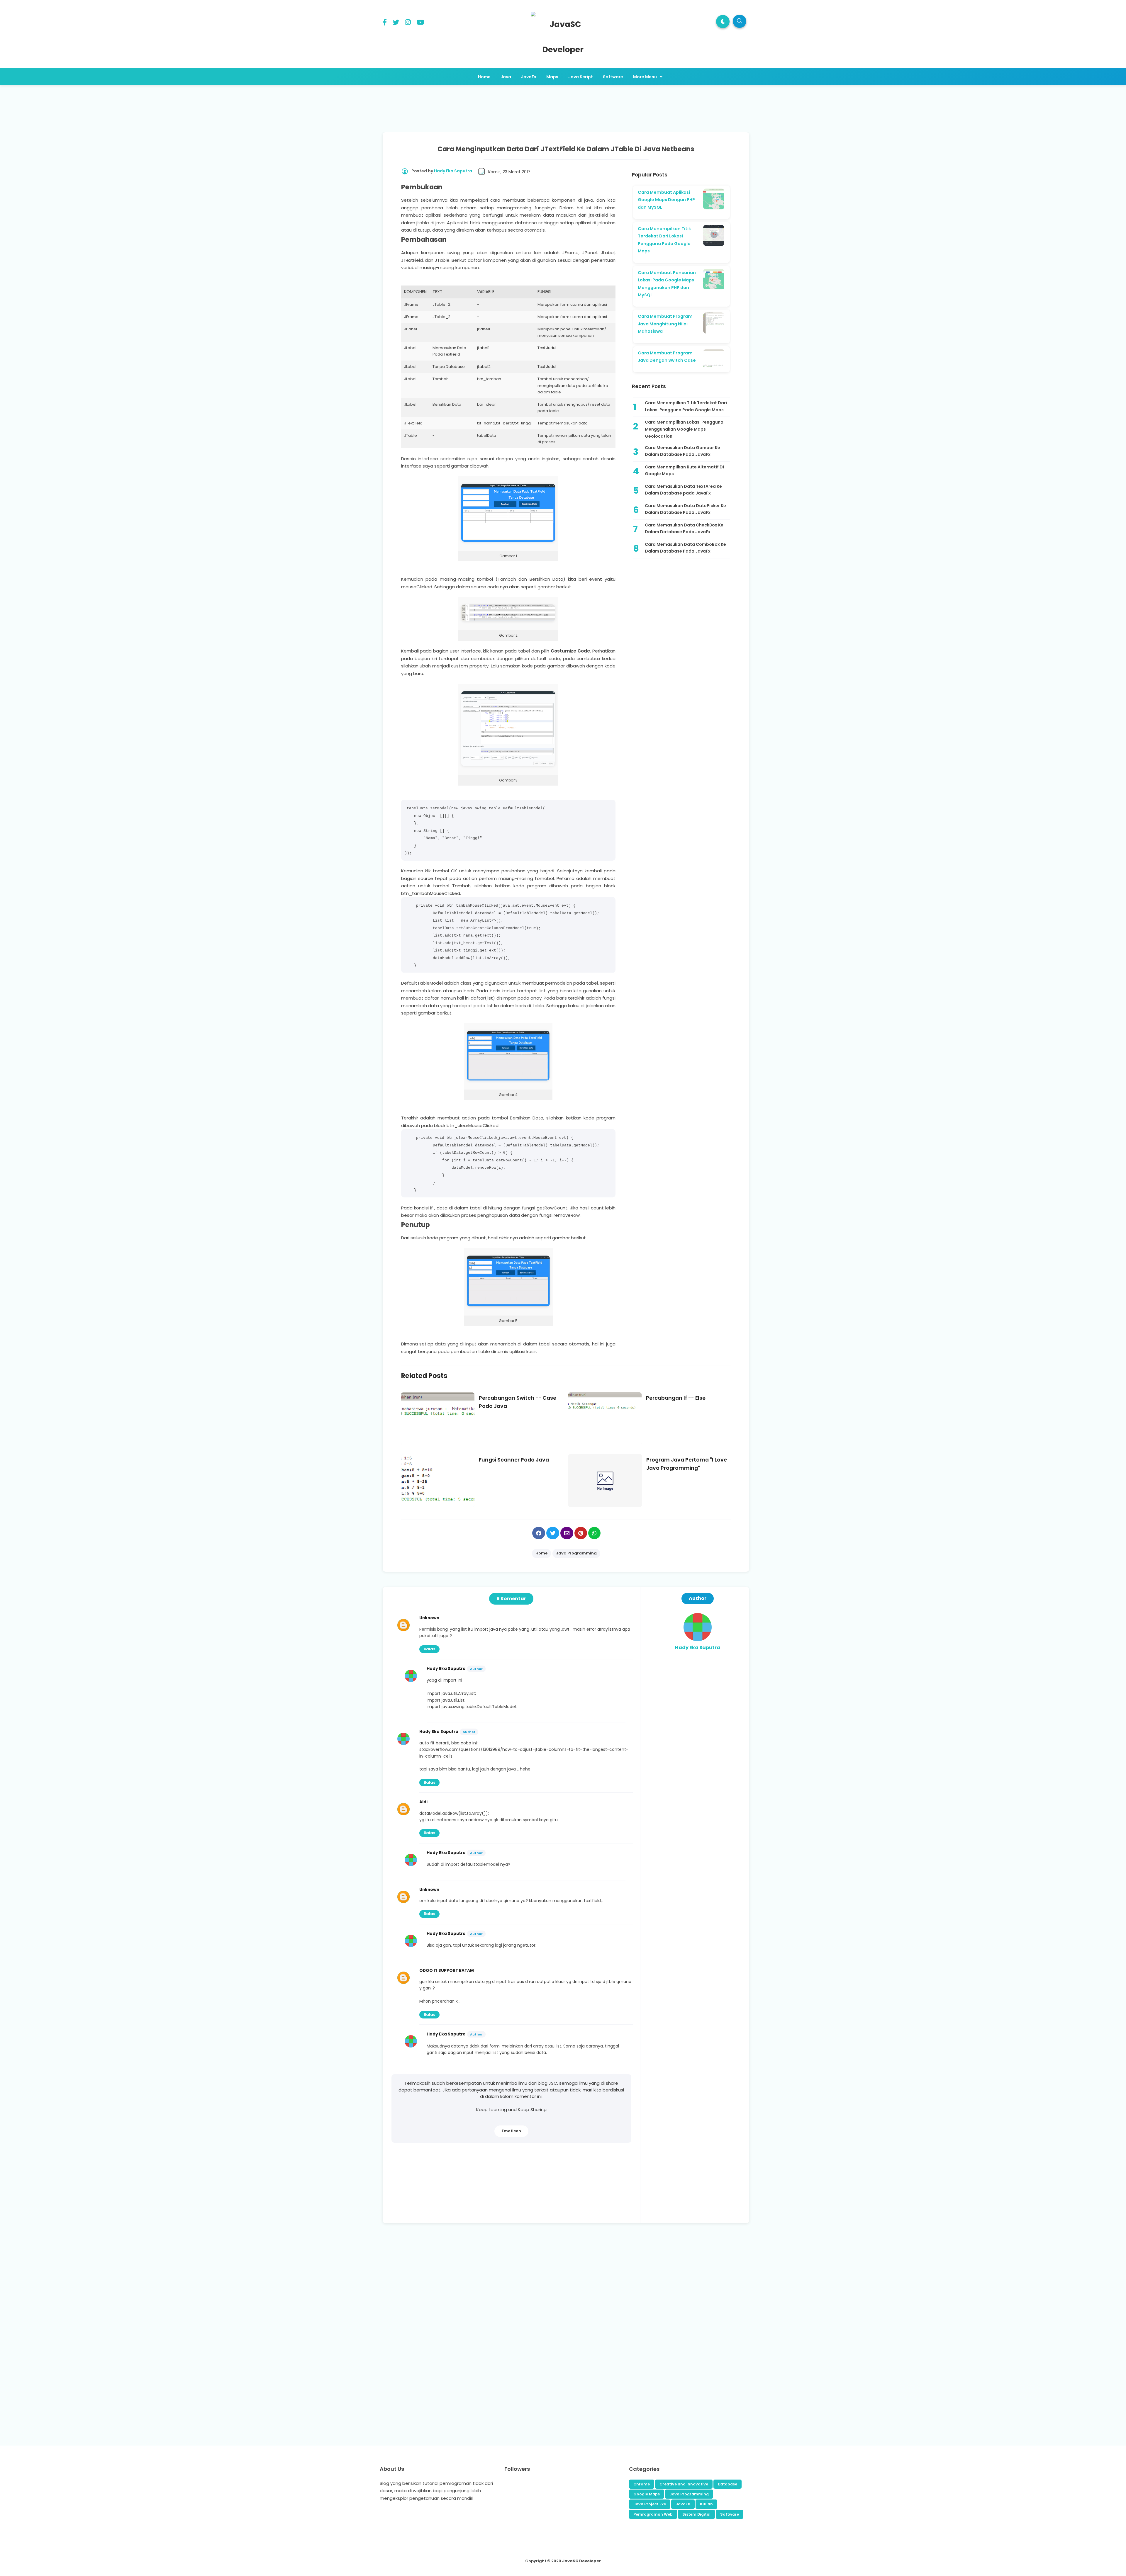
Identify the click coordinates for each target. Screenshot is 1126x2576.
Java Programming (689, 2494)
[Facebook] (385, 23)
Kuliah (706, 2504)
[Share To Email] (567, 1533)
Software (730, 2514)
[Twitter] (396, 23)
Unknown (429, 1618)
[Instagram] (408, 23)
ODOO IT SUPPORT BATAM (447, 1971)
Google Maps (647, 2494)
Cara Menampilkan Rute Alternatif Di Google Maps (684, 470)
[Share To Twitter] (553, 1533)
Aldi (423, 1802)
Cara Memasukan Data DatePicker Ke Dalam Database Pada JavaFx (685, 509)
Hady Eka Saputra (446, 1669)
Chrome (642, 2484)
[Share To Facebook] (539, 1533)
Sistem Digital (696, 2514)
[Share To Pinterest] (581, 1533)
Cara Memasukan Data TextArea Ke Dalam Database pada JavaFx (683, 490)
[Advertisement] (566, 107)
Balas (429, 1649)
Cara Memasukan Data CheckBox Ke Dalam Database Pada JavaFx (684, 529)
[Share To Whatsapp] (594, 1533)
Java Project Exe (650, 2504)
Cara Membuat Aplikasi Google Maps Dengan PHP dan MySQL (666, 200)
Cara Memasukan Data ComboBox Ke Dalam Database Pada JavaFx (685, 548)
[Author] (698, 1640)
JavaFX (683, 2504)
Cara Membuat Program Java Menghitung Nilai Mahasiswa (665, 324)
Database (728, 2484)
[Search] (740, 21)
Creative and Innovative (684, 2484)
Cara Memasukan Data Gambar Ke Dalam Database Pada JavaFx (682, 451)
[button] (723, 22)
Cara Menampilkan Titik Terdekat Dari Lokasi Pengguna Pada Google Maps (686, 406)
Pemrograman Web (653, 2514)
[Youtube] (420, 23)
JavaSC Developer (581, 2561)
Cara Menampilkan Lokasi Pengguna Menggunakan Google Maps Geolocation (684, 429)
